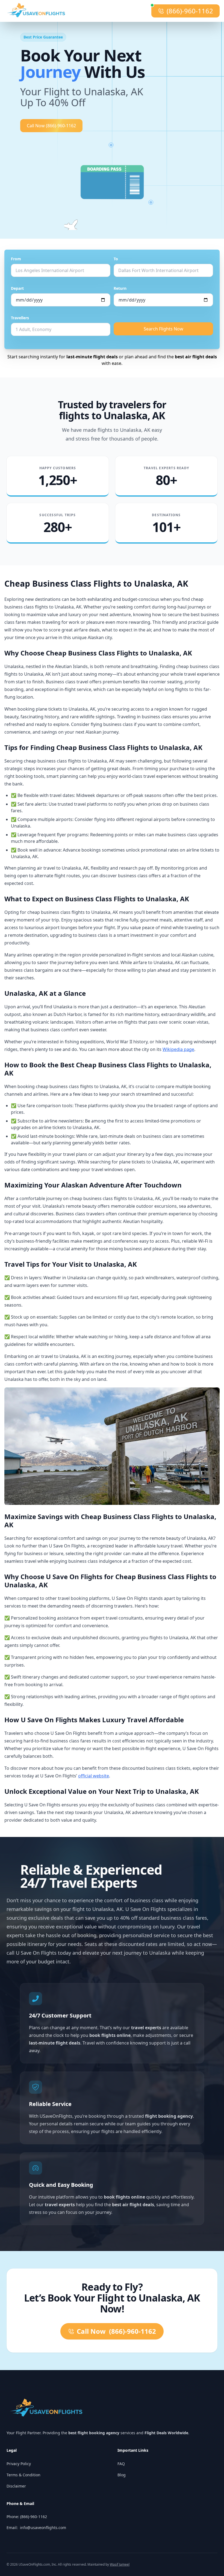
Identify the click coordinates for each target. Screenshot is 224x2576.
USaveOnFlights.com (34, 2564)
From (16, 259)
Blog (122, 2475)
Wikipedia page (178, 1049)
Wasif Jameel (120, 2564)
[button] (112, 182)
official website (94, 1776)
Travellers (20, 318)
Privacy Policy (19, 2464)
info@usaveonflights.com (43, 2528)
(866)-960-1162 (190, 11)
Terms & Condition (23, 2475)
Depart (17, 288)
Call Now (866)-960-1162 (51, 126)
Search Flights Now (163, 329)
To (116, 259)
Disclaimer (16, 2486)
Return (120, 288)
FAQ (121, 2464)
